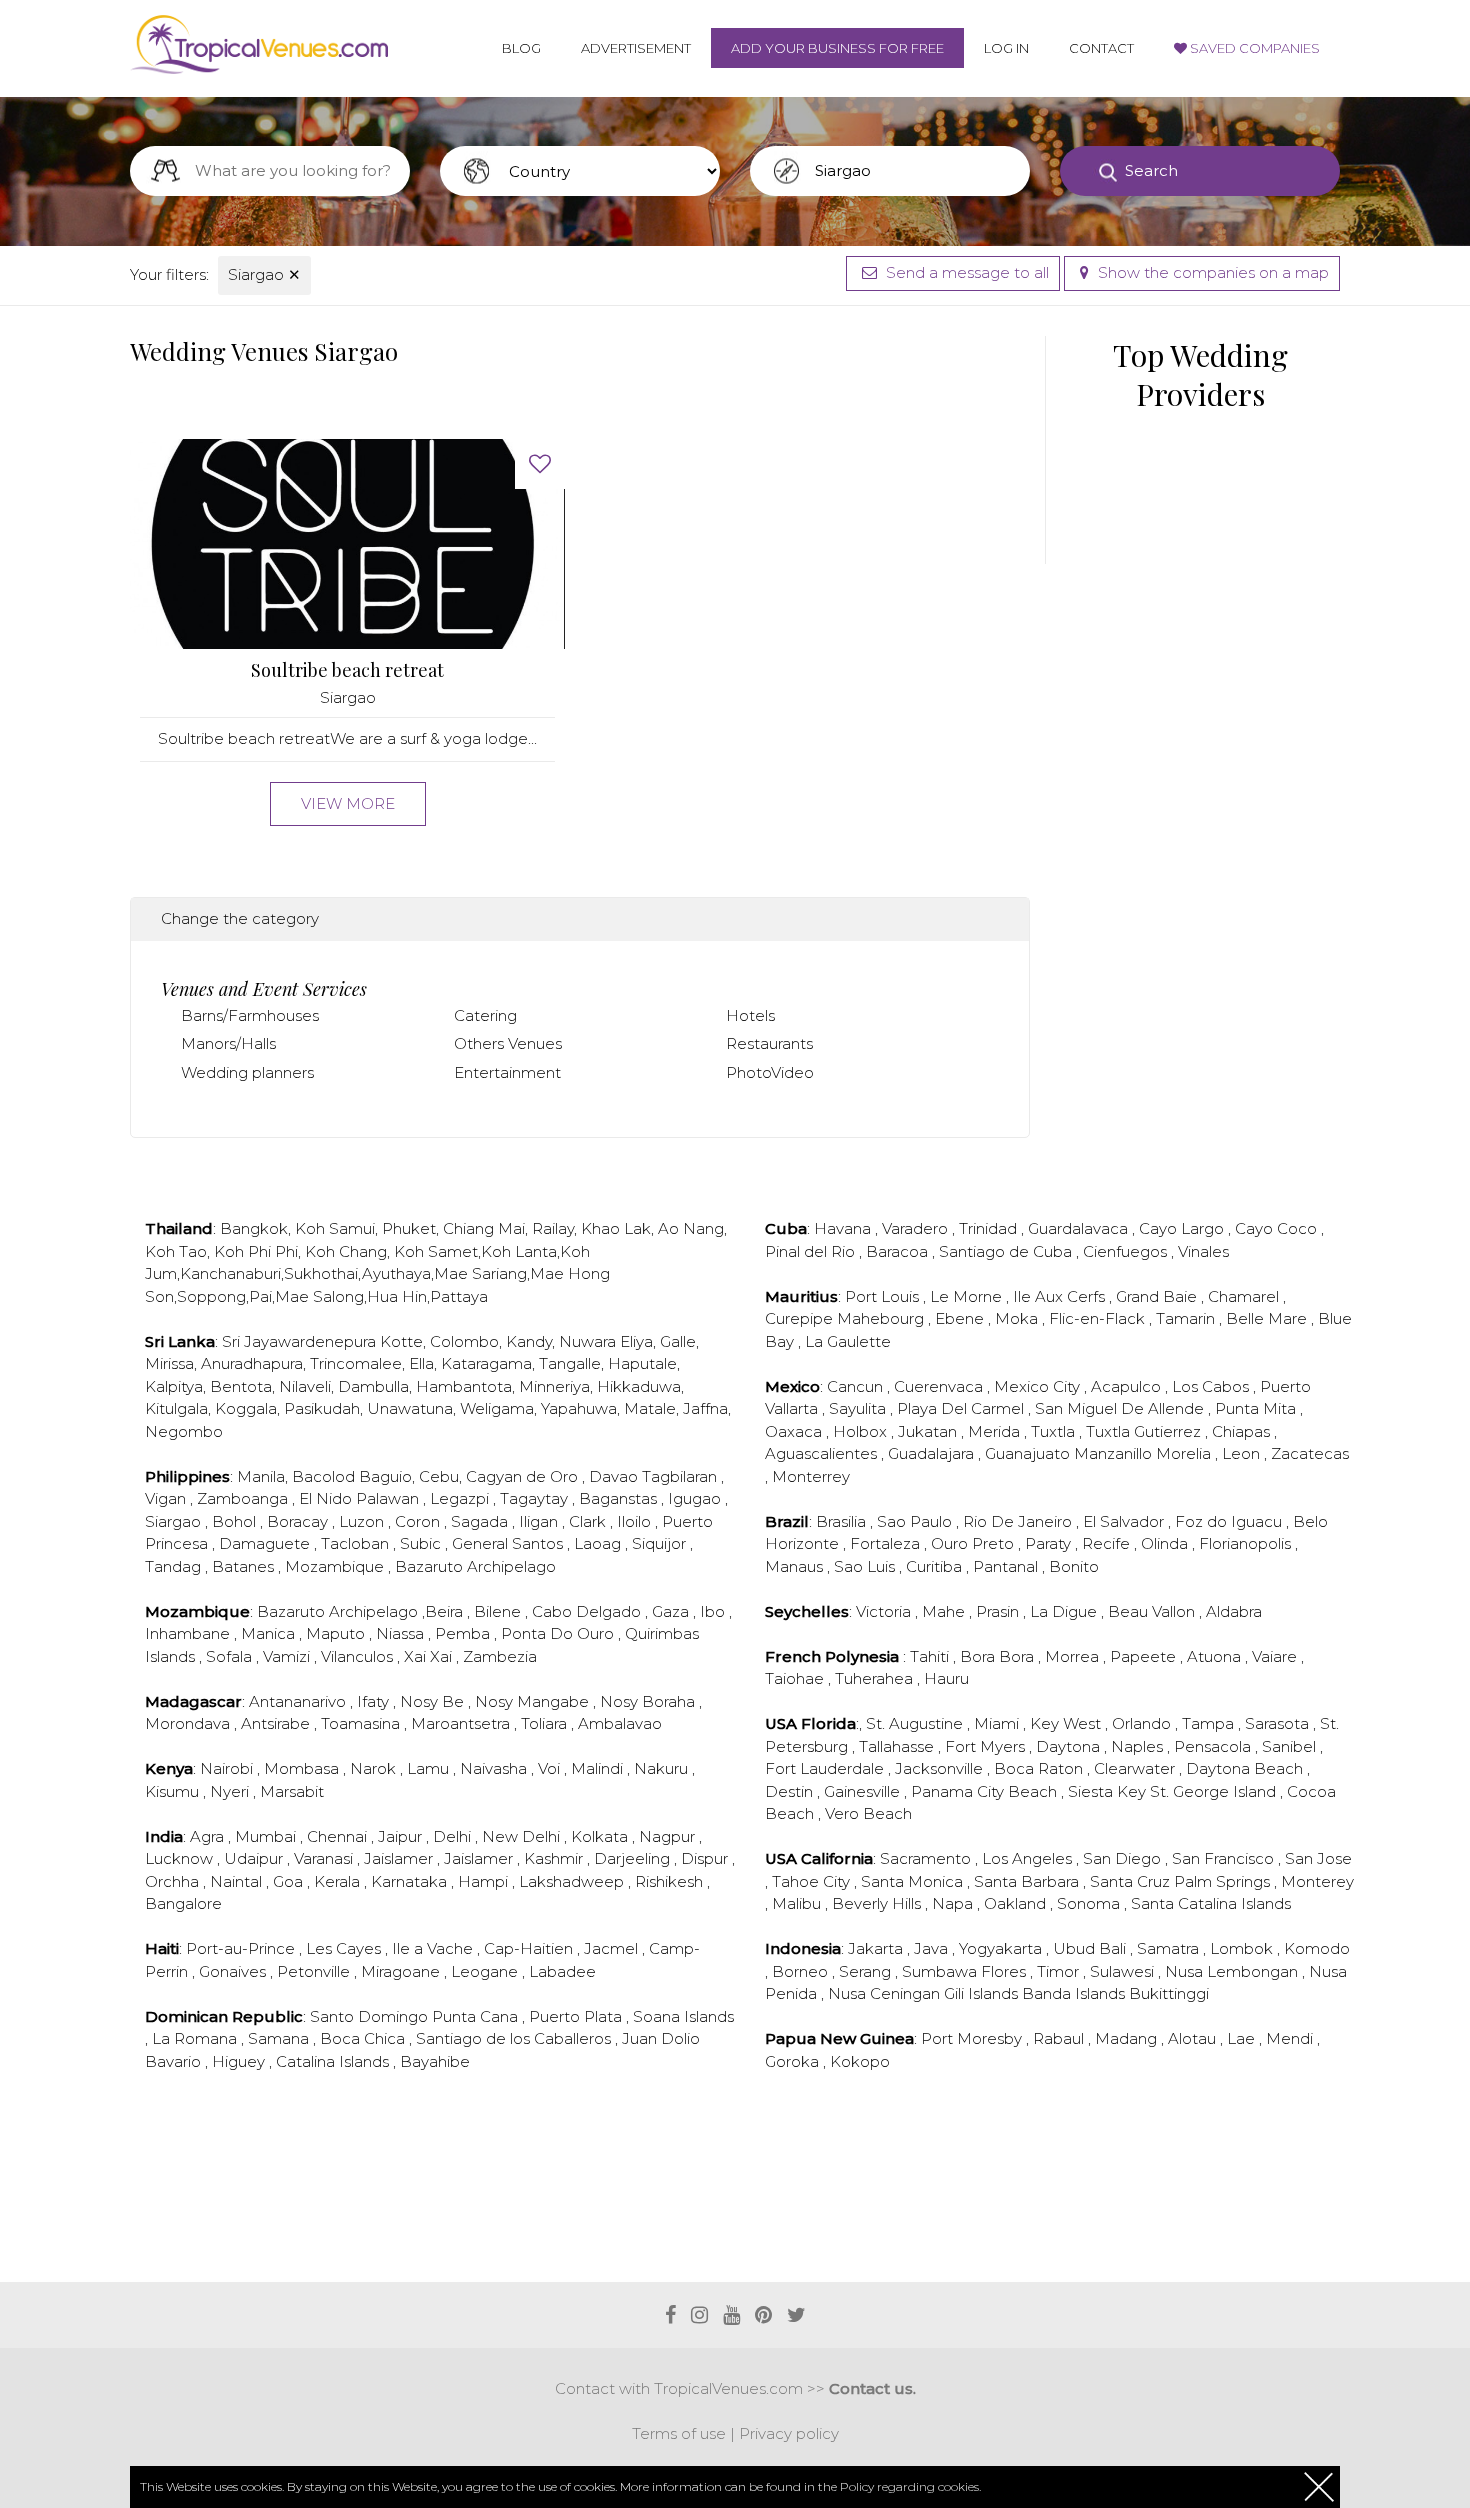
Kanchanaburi (230, 1273)
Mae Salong (319, 1296)
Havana (844, 1228)
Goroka (794, 2061)
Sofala (231, 1656)
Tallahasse (898, 1746)
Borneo (802, 1971)
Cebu (439, 1476)
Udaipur (255, 1858)
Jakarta (877, 1948)
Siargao (264, 274)
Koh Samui (335, 1228)
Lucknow (181, 1858)
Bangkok (254, 1228)
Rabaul (1060, 2038)
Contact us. (872, 2388)
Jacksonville (941, 1768)
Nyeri (231, 1791)
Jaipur (402, 1836)
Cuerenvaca (940, 1386)
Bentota (241, 1386)
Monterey (1317, 1881)
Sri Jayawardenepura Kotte (322, 1341)
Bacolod (323, 1476)
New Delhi (523, 1836)
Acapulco (1128, 1386)
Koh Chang (346, 1251)
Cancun (857, 1386)
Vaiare (1276, 1656)
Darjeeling (634, 1858)
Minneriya (554, 1386)
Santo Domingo (371, 2016)
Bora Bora (999, 1656)
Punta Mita (1257, 1408)
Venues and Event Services (264, 989)
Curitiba (936, 1566)
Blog (521, 48)
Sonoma (1090, 1903)
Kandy (529, 1341)
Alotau (1194, 2038)
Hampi (485, 1881)
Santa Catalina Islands (1211, 1903)
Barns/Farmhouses (250, 1015)
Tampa (1210, 1723)
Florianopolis (1247, 1543)
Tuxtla (1055, 1431)
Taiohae (796, 1678)
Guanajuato (1029, 1453)
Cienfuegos (1127, 1251)
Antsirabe (277, 1723)
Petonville (315, 1971)
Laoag (599, 1543)
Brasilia (843, 1521)
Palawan (389, 1498)
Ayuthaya (396, 1273)
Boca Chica (364, 2038)
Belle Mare (1268, 1318)
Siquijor (661, 1543)
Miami (998, 1723)
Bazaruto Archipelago (475, 1566)
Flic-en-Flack (1099, 1318)
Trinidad (990, 1228)
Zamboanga (244, 1498)
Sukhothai (321, 1273)
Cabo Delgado (588, 1611)
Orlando (1143, 1723)
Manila (261, 1476)
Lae (1243, 2038)
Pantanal (1007, 1566)
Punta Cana (477, 2016)
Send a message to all (965, 272)
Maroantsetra (462, 1723)
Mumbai (267, 1836)
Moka (1018, 1318)
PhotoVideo (770, 1072)
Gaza (672, 1611)
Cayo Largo (1183, 1228)
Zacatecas (1310, 1453)
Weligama (497, 1408)
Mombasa (303, 1768)
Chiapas (1243, 1431)
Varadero (917, 1228)
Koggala (246, 1408)
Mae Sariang (480, 1273)
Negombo (184, 1431)
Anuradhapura (252, 1363)
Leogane (486, 1971)
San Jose (1318, 1858)
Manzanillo (1115, 1453)
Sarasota (1279, 1723)
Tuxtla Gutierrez (1145, 1431)
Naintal (238, 1881)
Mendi (1291, 2038)
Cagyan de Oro (524, 1476)
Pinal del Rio (812, 1251)
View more (348, 803)
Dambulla (373, 1386)
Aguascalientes (823, 1453)
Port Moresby (973, 2038)
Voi (551, 1768)
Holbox (862, 1431)
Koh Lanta (519, 1251)
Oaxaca (795, 1431)
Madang (1128, 2038)
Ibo (714, 1611)
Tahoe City (813, 1881)
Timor (1060, 1971)
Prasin (999, 1611)
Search (1151, 170)
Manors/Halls (228, 1043)
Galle (678, 1341)
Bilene (499, 1611)
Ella (421, 1363)
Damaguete (266, 1543)
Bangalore (183, 1903)
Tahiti (931, 1656)
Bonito (1074, 1566)
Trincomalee (356, 1363)
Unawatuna (410, 1408)
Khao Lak (616, 1228)
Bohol (236, 1521)
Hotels (750, 1015)
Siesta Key (1109, 1791)
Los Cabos (1212, 1386)
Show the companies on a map (1211, 272)
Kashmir (555, 1858)
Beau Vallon (1153, 1611)
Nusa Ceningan (886, 1993)
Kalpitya (174, 1386)
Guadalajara (933, 1453)
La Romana (196, 2038)
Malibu (798, 1903)
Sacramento (927, 1858)
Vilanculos (359, 1656)
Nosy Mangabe (534, 1701)
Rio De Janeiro (1019, 1521)
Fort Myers (987, 1746)
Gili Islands (983, 1993)
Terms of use (679, 2433)
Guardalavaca (1080, 1228)
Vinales (1203, 1251)
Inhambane (189, 1633)
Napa (954, 1903)
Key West (1067, 1723)
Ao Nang (691, 1228)
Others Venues (508, 1043)
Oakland (1017, 1903)
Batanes (245, 1566)
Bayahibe (435, 2061)
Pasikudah (322, 1408)
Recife (1108, 1543)
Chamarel (1245, 1296)
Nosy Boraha (649, 1701)
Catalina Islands (334, 2061)
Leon (1243, 1453)
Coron (419, 1521)
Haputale (642, 1363)
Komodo (1317, 1948)
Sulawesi (1124, 1971)
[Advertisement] (580, 2201)
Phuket (409, 1228)
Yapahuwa (579, 1408)
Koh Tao (176, 1251)
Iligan (540, 1521)
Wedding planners (247, 1072)
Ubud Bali (1091, 1948)
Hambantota (464, 1386)
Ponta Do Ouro (559, 1633)
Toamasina (362, 1723)
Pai (260, 1296)
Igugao (696, 1498)
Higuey (240, 2061)
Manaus (796, 1566)
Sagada (481, 1521)
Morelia (1185, 1453)
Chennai (339, 1836)
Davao (615, 1476)
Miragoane (402, 1971)
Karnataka (411, 1881)
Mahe (945, 1611)
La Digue (1065, 1611)
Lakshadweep (573, 1881)
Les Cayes (345, 1948)
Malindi (599, 1768)
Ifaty (375, 1701)
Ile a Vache (434, 1948)
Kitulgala (176, 1408)
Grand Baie (1158, 1296)
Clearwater (1136, 1768)
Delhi (454, 1836)
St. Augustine (916, 1723)
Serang (867, 1971)
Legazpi (461, 1498)
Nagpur (669, 1836)
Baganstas (620, 1498)
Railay (553, 1228)
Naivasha (495, 1768)
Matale (650, 1408)
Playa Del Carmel (962, 1408)
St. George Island (1215, 1791)
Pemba (464, 1633)
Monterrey (811, 1476)
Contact (1101, 48)
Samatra (1170, 1948)
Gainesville (864, 1791)
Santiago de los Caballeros (515, 2038)
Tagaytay (536, 1498)
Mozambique (336, 1566)
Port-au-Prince (242, 1948)
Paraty (1050, 1543)
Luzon (363, 1521)
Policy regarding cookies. (910, 2486)
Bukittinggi (1169, 1993)
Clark (589, 1521)
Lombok (1243, 1948)
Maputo (337, 1633)
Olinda (1166, 1543)
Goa (290, 1881)
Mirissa (169, 1363)
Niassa (402, 1633)
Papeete (1145, 1656)
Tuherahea (876, 1678)
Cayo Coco (1278, 1228)
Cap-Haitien (530, 1948)
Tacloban (357, 1543)
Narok (375, 1768)
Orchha (174, 1881)
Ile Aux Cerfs (1061, 1296)
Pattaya (459, 1296)
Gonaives (234, 1971)
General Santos (509, 1543)
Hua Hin (397, 1296)
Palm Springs (1224, 1881)
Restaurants (769, 1043)
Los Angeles (1029, 1858)
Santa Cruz (1132, 1881)
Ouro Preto (974, 1543)
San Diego (1124, 1858)
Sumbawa (941, 1971)
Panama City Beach (986, 1791)
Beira (446, 1611)
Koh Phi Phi (256, 1251)
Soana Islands (683, 2016)
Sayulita (859, 1408)
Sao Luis (866, 1566)
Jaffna (705, 1408)
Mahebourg (882, 1318)
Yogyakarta (1002, 1948)
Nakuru (663, 1768)
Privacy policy (789, 2433)
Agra (209, 1836)
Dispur (706, 1858)
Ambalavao (620, 1723)
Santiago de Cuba (1007, 1251)
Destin (791, 1791)
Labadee (562, 1971)
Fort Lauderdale (826, 1768)
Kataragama (486, 1363)
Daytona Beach (1246, 1768)
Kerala (339, 1881)
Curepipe (801, 1318)
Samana (280, 2038)
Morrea (1074, 1656)
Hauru (946, 1678)
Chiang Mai (484, 1228)
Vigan (167, 1498)
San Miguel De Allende (1121, 1408)
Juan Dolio (661, 2038)
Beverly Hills (878, 1903)
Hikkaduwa (639, 1386)
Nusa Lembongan (1233, 1971)
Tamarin (1187, 1318)
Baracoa (899, 1251)
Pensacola (1214, 1746)
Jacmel (613, 1948)
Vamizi (288, 1656)
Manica (270, 1633)
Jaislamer (400, 1858)
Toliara (546, 1723)
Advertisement (636, 48)
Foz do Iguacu (1230, 1521)
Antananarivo (299, 1701)
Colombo (464, 1341)
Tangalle (570, 1363)
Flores (1005, 1971)
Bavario (175, 2061)
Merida (996, 1431)
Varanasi (325, 1858)
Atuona (1216, 1656)
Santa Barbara (1028, 1881)
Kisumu (174, 1791)
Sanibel (1291, 1746)
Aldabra (1234, 1611)
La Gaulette (848, 1341)
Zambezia (500, 1656)
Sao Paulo (916, 1521)
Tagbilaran (681, 1476)
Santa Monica (914, 1881)
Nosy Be (434, 1701)
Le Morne (968, 1296)
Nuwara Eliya (606, 1341)
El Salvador (1125, 1521)
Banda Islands (1075, 1993)
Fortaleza (887, 1543)
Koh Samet (436, 1251)
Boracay (299, 1521)
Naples (1139, 1746)
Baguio (385, 1476)
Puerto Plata (577, 2016)
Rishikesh (671, 1881)
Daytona (1070, 1746)
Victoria (885, 1611)
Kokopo (860, 2061)
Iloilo (636, 1521)
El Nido (327, 1498)
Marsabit (292, 1791)
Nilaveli (305, 1386)
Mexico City (1039, 1386)
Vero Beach (868, 1813)
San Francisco (1225, 1858)
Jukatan (929, 1431)
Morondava (189, 1723)
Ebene (961, 1318)
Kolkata (601, 1836)
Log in (1006, 48)
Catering (485, 1015)
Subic (422, 1543)
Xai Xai (430, 1656)
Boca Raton (1040, 1768)
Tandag (175, 1566)
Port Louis (884, 1296)
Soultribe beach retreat (347, 670)
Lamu (430, 1768)
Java (933, 1948)
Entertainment (507, 1072)
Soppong (211, 1296)
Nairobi (228, 1768)
